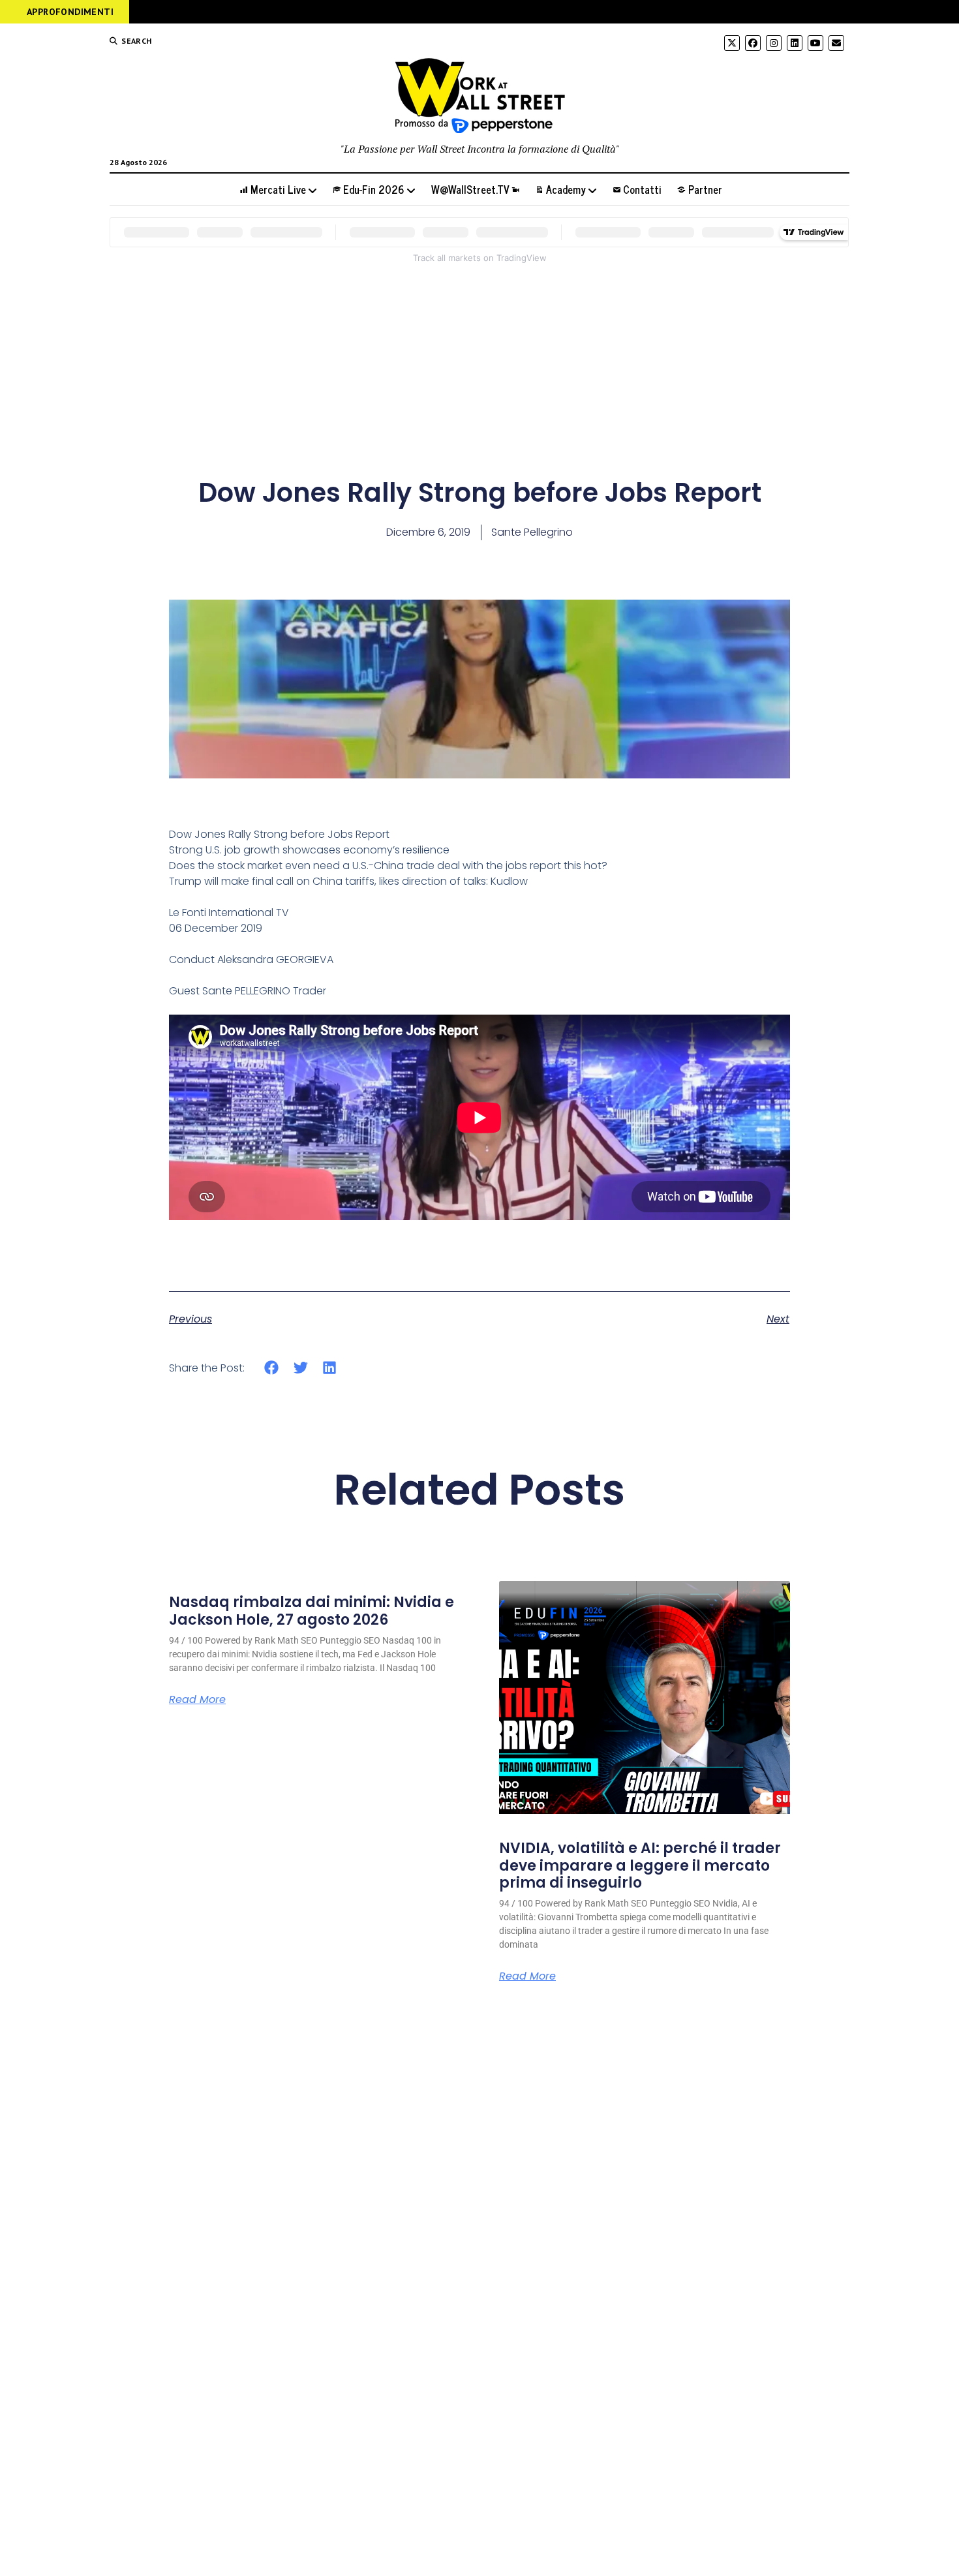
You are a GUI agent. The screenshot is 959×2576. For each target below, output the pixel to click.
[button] (272, 1367)
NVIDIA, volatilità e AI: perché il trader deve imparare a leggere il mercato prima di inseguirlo (640, 1865)
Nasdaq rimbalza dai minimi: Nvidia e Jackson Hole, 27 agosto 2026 (312, 1611)
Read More (197, 1700)
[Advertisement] (480, 367)
